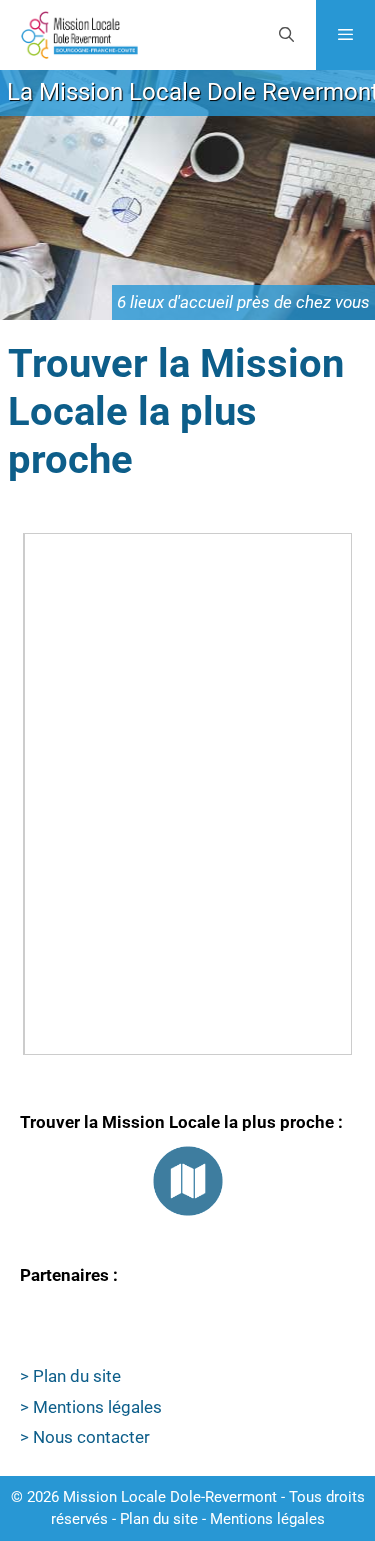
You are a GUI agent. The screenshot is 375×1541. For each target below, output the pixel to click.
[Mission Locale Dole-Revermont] (79, 35)
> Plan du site (70, 1376)
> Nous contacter (85, 1437)
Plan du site (159, 1519)
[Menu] (345, 35)
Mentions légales (267, 1519)
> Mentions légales (91, 1407)
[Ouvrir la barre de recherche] (285, 35)
